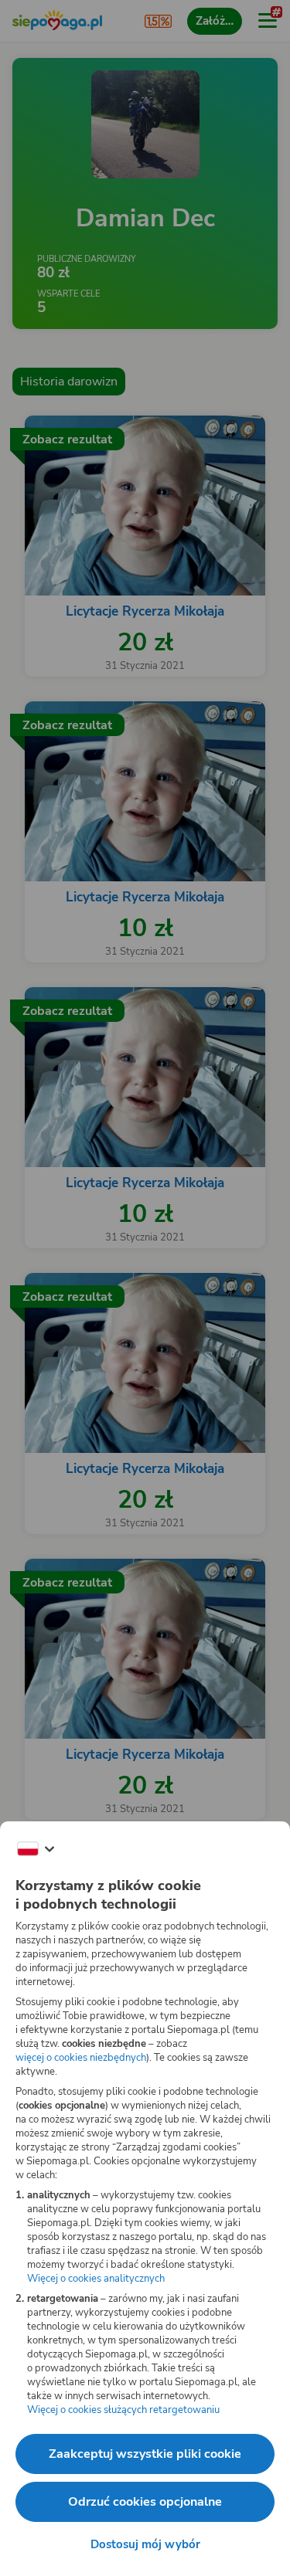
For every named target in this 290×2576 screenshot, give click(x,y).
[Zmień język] (36, 1849)
